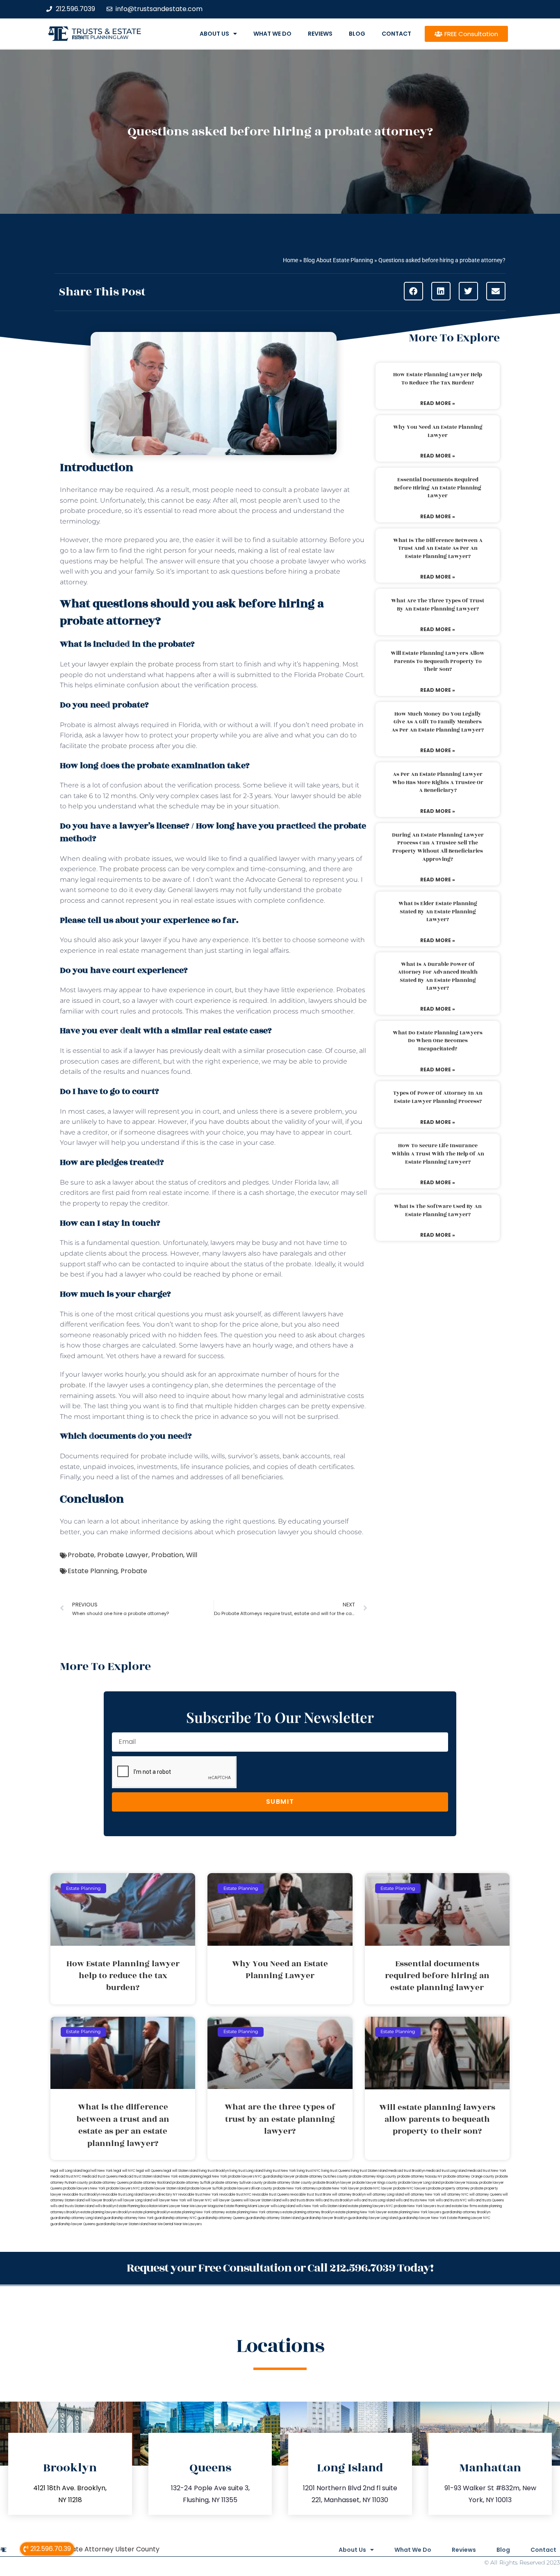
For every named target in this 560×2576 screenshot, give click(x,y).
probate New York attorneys (295, 2188)
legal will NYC (124, 2171)
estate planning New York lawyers (414, 2212)
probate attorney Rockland (150, 2183)
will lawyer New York (170, 2200)
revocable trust (302, 2195)
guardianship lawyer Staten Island (122, 2224)
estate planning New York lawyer (361, 2212)
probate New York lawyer (339, 2188)
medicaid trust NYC (66, 2177)
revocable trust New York (198, 2195)
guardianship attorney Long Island (76, 2218)
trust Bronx (323, 2195)
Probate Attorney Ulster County (108, 2549)
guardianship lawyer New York (422, 2218)
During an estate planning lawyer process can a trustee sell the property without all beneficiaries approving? (438, 847)
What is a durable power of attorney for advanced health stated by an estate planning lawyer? (438, 976)
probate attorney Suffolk (191, 2183)
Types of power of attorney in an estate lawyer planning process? (438, 1097)
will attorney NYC (455, 2195)
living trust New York (280, 2171)
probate (73, 1385)
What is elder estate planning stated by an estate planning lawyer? (438, 912)
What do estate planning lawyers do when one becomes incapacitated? (438, 1041)
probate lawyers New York (84, 2188)
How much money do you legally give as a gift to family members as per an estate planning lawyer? (438, 722)
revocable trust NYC (235, 2195)
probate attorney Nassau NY (420, 2177)
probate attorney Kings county (373, 2177)
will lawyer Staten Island (262, 2200)
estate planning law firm (100, 37)
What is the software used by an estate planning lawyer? (438, 1210)
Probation (167, 1555)
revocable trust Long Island (122, 2195)
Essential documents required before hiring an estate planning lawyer (438, 488)
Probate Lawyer (123, 1555)
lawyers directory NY (161, 2195)
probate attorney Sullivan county (237, 2183)
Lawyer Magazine (209, 2206)
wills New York (307, 2206)
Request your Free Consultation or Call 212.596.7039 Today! (280, 2268)
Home (290, 260)
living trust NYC (309, 2171)
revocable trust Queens (271, 2195)
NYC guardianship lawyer (275, 2177)
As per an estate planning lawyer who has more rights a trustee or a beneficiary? (438, 782)
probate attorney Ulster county (288, 2183)
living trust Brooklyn (214, 2171)
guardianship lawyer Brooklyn (324, 2218)
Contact (396, 34)
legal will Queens (149, 2171)
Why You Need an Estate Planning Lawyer (438, 431)
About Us (214, 34)
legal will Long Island (66, 2171)
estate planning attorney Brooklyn (308, 2212)
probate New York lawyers (415, 2206)
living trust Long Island (246, 2171)
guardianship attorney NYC (176, 2218)
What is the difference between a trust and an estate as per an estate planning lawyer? (438, 548)
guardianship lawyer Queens (73, 2224)
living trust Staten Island (369, 2171)
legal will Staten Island (181, 2171)
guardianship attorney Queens (221, 2218)
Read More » (438, 403)
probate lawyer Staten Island (164, 2188)
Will (192, 1555)
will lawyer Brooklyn (101, 2200)
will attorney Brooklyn (349, 2195)
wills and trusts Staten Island (72, 2206)
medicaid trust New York (487, 2171)
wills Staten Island (333, 2206)
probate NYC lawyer (376, 2188)
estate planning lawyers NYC (371, 2206)
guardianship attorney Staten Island (273, 2218)
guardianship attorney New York (129, 2218)
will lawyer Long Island (135, 2200)
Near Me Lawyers (188, 2224)
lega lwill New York (98, 2171)
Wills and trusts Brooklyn (334, 2200)
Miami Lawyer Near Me (177, 2206)
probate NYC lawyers (410, 2188)
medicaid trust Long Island (446, 2171)
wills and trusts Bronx (298, 2200)
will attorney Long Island (385, 2195)
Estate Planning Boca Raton (137, 2206)
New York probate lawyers (233, 2177)
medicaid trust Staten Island (140, 2177)
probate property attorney (449, 2188)
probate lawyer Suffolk (205, 2188)
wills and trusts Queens (486, 2200)
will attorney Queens (486, 2195)
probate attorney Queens (109, 2183)
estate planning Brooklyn (151, 2212)
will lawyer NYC (199, 2200)
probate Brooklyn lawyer (332, 2183)
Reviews (320, 34)
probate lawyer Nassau (460, 2183)
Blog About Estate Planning (338, 260)
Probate (81, 1555)
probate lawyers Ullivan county (248, 2188)
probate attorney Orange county (469, 2177)
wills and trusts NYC (451, 2200)
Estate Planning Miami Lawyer (247, 2206)
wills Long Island (283, 2206)
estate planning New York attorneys (254, 2212)
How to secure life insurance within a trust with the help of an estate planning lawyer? (438, 1154)
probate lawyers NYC (123, 2188)
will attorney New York (422, 2195)
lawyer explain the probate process (144, 664)
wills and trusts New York (415, 2200)
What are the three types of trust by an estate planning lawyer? (438, 605)
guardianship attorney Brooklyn (466, 2212)
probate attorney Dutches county (322, 2177)
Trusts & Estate (107, 31)
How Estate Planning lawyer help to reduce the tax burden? (438, 379)
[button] (413, 291)
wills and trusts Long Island (374, 2200)
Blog (357, 34)
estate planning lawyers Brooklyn (106, 2212)
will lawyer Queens (228, 2200)
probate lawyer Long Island (419, 2183)
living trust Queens (336, 2171)
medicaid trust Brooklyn (407, 2171)
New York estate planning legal (187, 2177)
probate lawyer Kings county (375, 2183)
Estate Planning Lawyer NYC (469, 2218)
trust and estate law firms (457, 2206)
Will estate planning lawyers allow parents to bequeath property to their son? (438, 661)
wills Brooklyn (106, 2206)
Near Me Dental (161, 2224)
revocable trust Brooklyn (81, 2195)
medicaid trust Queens (100, 2177)
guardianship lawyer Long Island (373, 2218)
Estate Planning (93, 1571)
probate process (140, 869)
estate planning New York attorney (198, 2212)
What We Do (272, 34)
